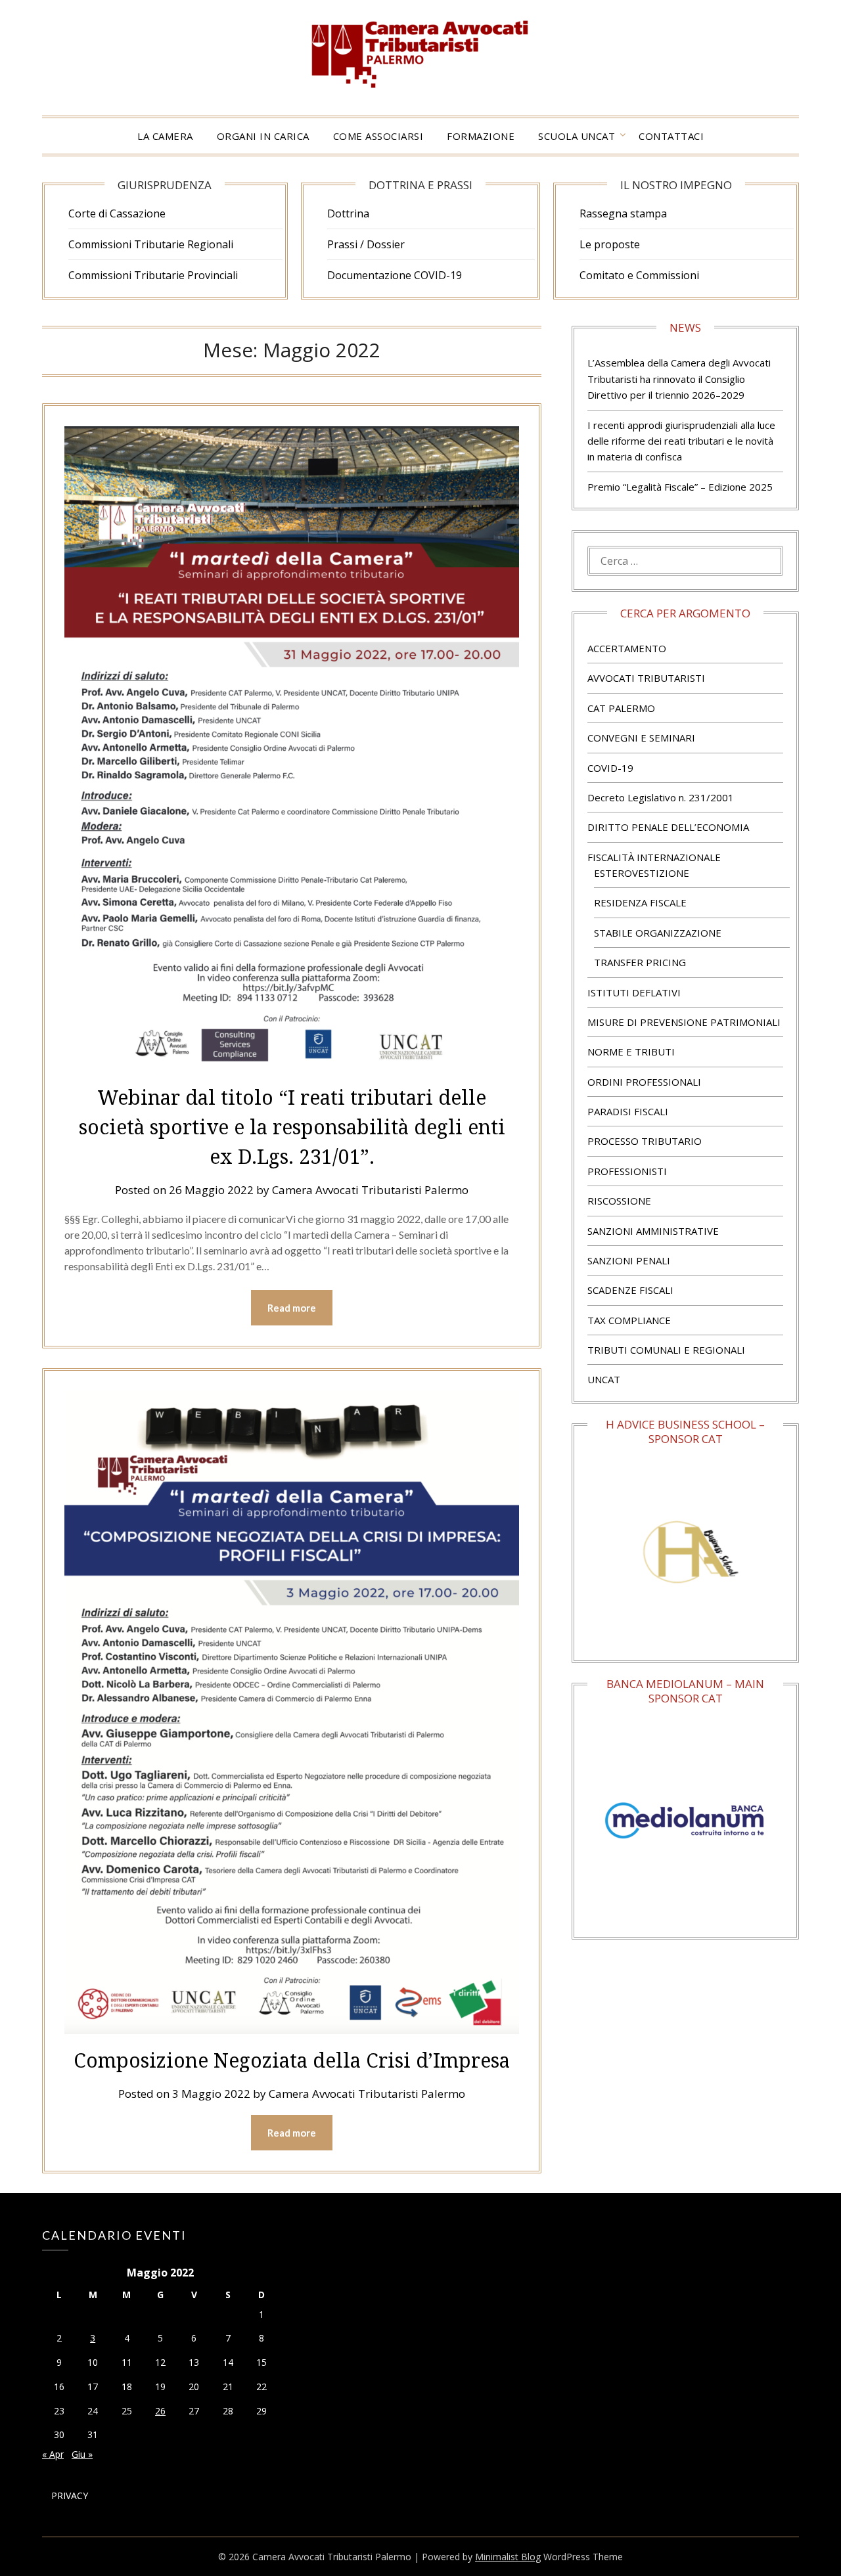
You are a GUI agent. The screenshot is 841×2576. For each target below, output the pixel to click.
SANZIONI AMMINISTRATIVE (653, 1231)
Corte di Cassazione (117, 213)
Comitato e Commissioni (639, 275)
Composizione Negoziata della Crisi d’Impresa (292, 2060)
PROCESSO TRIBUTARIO (645, 1141)
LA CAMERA (165, 136)
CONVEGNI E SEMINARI (641, 738)
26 (160, 2411)
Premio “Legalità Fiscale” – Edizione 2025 (680, 487)
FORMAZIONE (481, 136)
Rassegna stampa (623, 213)
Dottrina (348, 213)
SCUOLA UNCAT (577, 136)
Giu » (82, 2454)
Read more (292, 1308)
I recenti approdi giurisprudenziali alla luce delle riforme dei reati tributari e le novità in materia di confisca (681, 441)
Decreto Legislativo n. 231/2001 (661, 797)
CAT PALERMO (621, 708)
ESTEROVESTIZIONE (642, 873)
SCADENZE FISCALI (630, 1290)
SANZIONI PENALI (629, 1260)
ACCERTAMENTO (627, 648)
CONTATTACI (671, 136)
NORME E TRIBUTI (631, 1052)
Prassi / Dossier (366, 244)
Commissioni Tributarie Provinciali (153, 275)
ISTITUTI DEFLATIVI (634, 992)
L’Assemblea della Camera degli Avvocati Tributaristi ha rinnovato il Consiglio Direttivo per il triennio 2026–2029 (679, 379)
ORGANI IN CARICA (263, 136)
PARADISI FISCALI (628, 1111)
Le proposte (610, 244)
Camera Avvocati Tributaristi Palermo (370, 1190)
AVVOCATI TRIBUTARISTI (646, 678)
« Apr (53, 2454)
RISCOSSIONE (619, 1201)
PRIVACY (70, 2496)
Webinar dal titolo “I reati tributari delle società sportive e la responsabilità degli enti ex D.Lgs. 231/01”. (292, 1127)
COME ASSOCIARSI (378, 136)
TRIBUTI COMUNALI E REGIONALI (666, 1350)
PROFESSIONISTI (627, 1171)
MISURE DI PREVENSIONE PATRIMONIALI (684, 1022)
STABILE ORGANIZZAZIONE (658, 933)
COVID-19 (610, 768)
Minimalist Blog (508, 2557)
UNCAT (604, 1379)
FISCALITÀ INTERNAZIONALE (654, 857)
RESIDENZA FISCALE (640, 902)
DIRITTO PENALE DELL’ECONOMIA (668, 827)
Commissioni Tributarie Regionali (151, 244)
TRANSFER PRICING (640, 962)
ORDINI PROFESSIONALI (644, 1082)
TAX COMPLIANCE (629, 1320)
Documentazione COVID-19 (395, 275)
